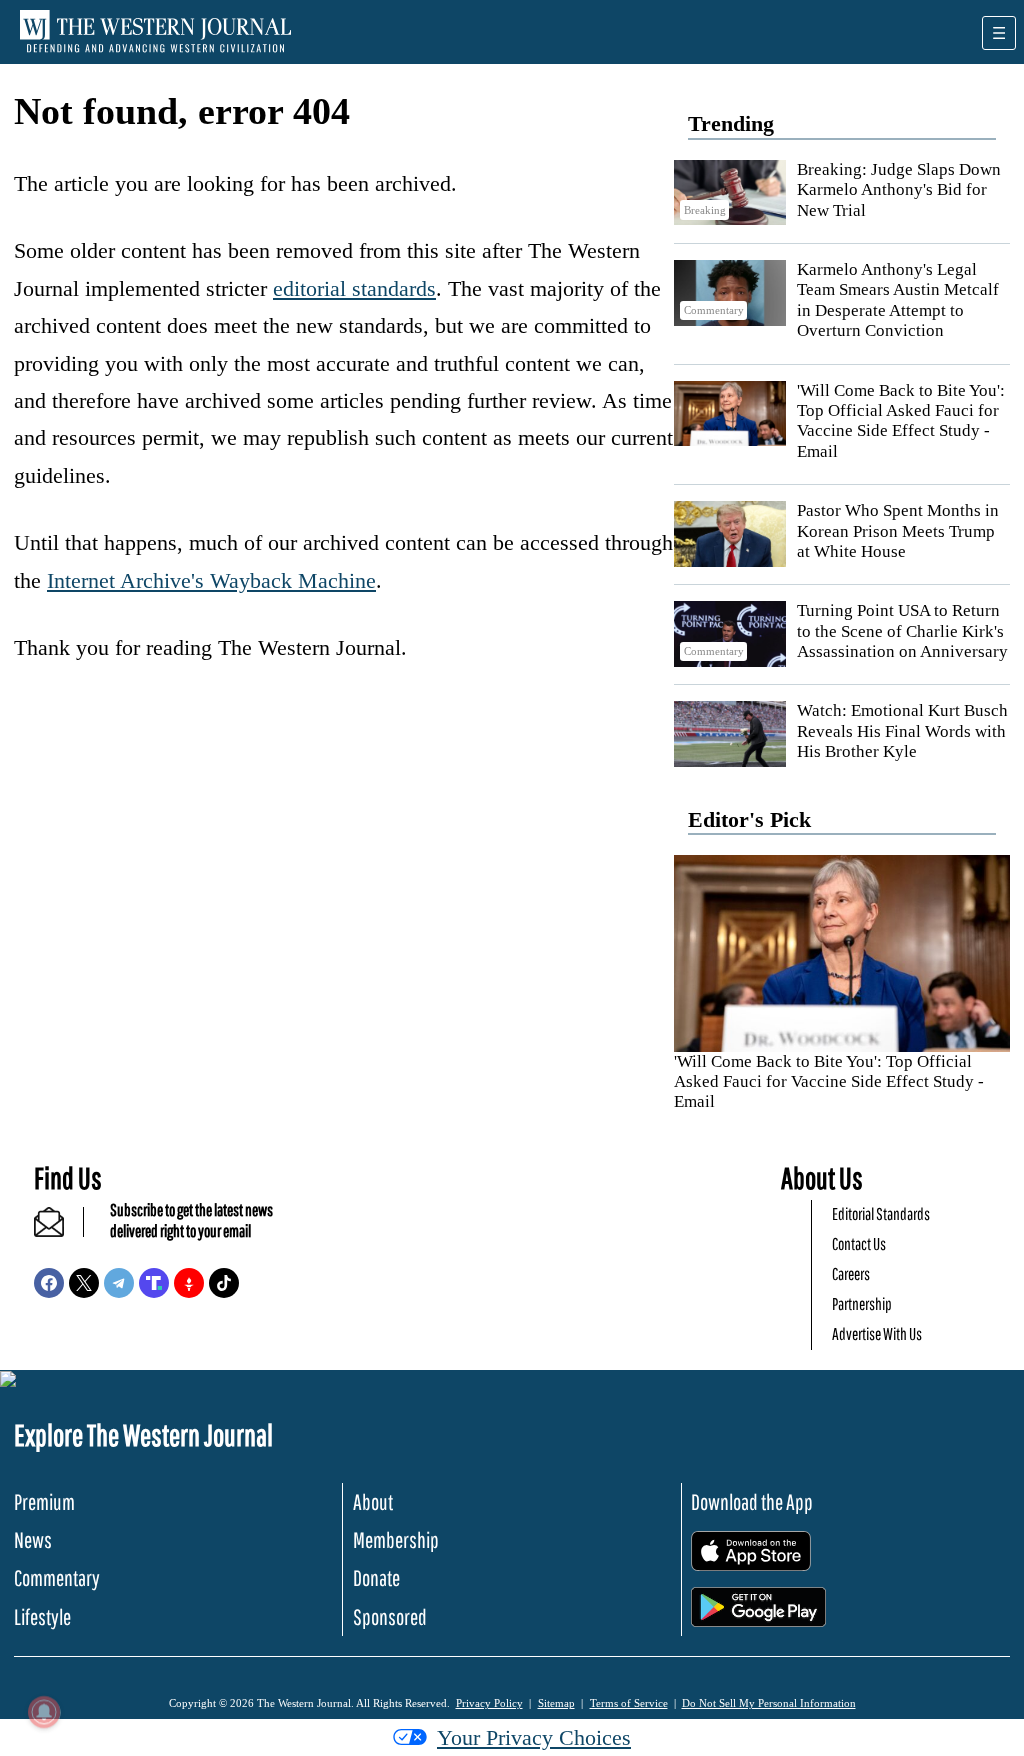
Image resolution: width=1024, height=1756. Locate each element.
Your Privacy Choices (534, 1737)
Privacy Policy (489, 1703)
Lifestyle (42, 1616)
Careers (851, 1273)
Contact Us (859, 1243)
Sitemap (556, 1703)
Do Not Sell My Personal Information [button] (769, 1703)
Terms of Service (629, 1703)
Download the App (752, 1501)
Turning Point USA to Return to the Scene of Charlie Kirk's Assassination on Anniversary (902, 631)
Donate (376, 1577)
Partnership (862, 1303)
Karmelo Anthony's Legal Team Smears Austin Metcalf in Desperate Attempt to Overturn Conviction (898, 300)
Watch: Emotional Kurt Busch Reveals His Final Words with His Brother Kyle (902, 731)
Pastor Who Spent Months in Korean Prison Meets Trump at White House (898, 531)
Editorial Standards (881, 1213)
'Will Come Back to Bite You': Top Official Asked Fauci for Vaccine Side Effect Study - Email (901, 421)
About (373, 1501)
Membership (396, 1539)
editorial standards (354, 288)
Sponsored (390, 1616)
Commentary (57, 1577)
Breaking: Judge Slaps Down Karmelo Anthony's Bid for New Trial (899, 190)
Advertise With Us (877, 1333)
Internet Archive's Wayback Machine (211, 580)
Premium (44, 1501)
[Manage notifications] (44, 1712)
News (33, 1539)
